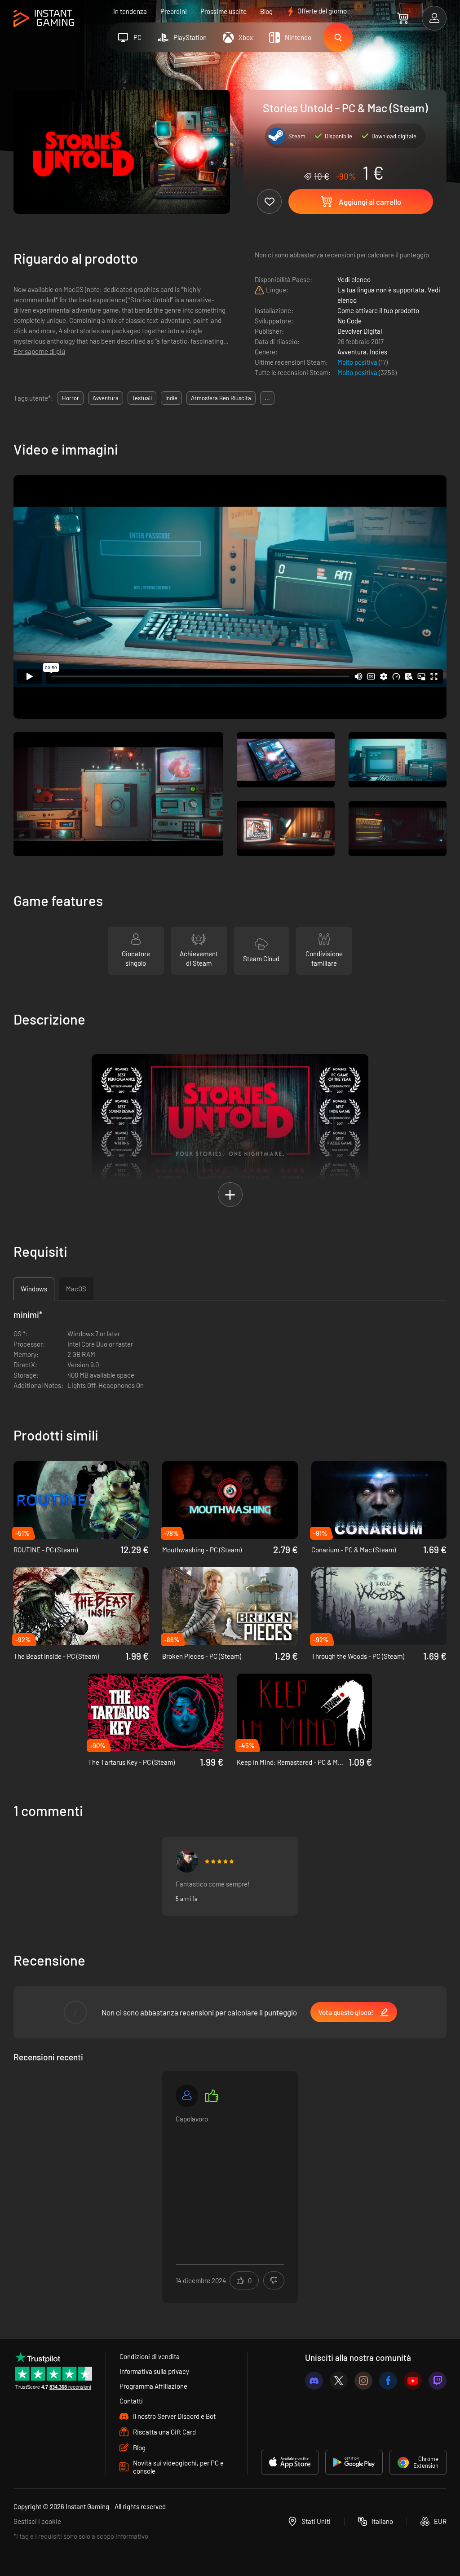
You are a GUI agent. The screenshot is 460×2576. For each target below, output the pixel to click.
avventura (106, 398)
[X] (339, 2381)
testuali (142, 398)
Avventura (352, 352)
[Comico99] (187, 1861)
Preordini (174, 11)
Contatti (131, 2401)
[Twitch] (438, 2381)
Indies (378, 352)
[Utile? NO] (274, 2280)
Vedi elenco (354, 279)
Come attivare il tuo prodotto (378, 310)
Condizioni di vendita (150, 2356)
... (267, 398)
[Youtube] (413, 2381)
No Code (349, 321)
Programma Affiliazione (153, 2386)
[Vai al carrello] (403, 18)
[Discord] (314, 2381)
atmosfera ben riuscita (221, 398)
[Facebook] (388, 2381)
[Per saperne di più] (230, 2181)
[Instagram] (363, 2381)
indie (171, 398)
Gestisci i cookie (37, 2521)
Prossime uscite (223, 11)
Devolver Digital (360, 331)
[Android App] (354, 2462)
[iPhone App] (290, 2462)
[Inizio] (44, 19)
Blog (266, 11)
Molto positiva (358, 362)
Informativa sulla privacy (154, 2371)
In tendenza (130, 11)
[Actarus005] (187, 2096)
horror (71, 398)
